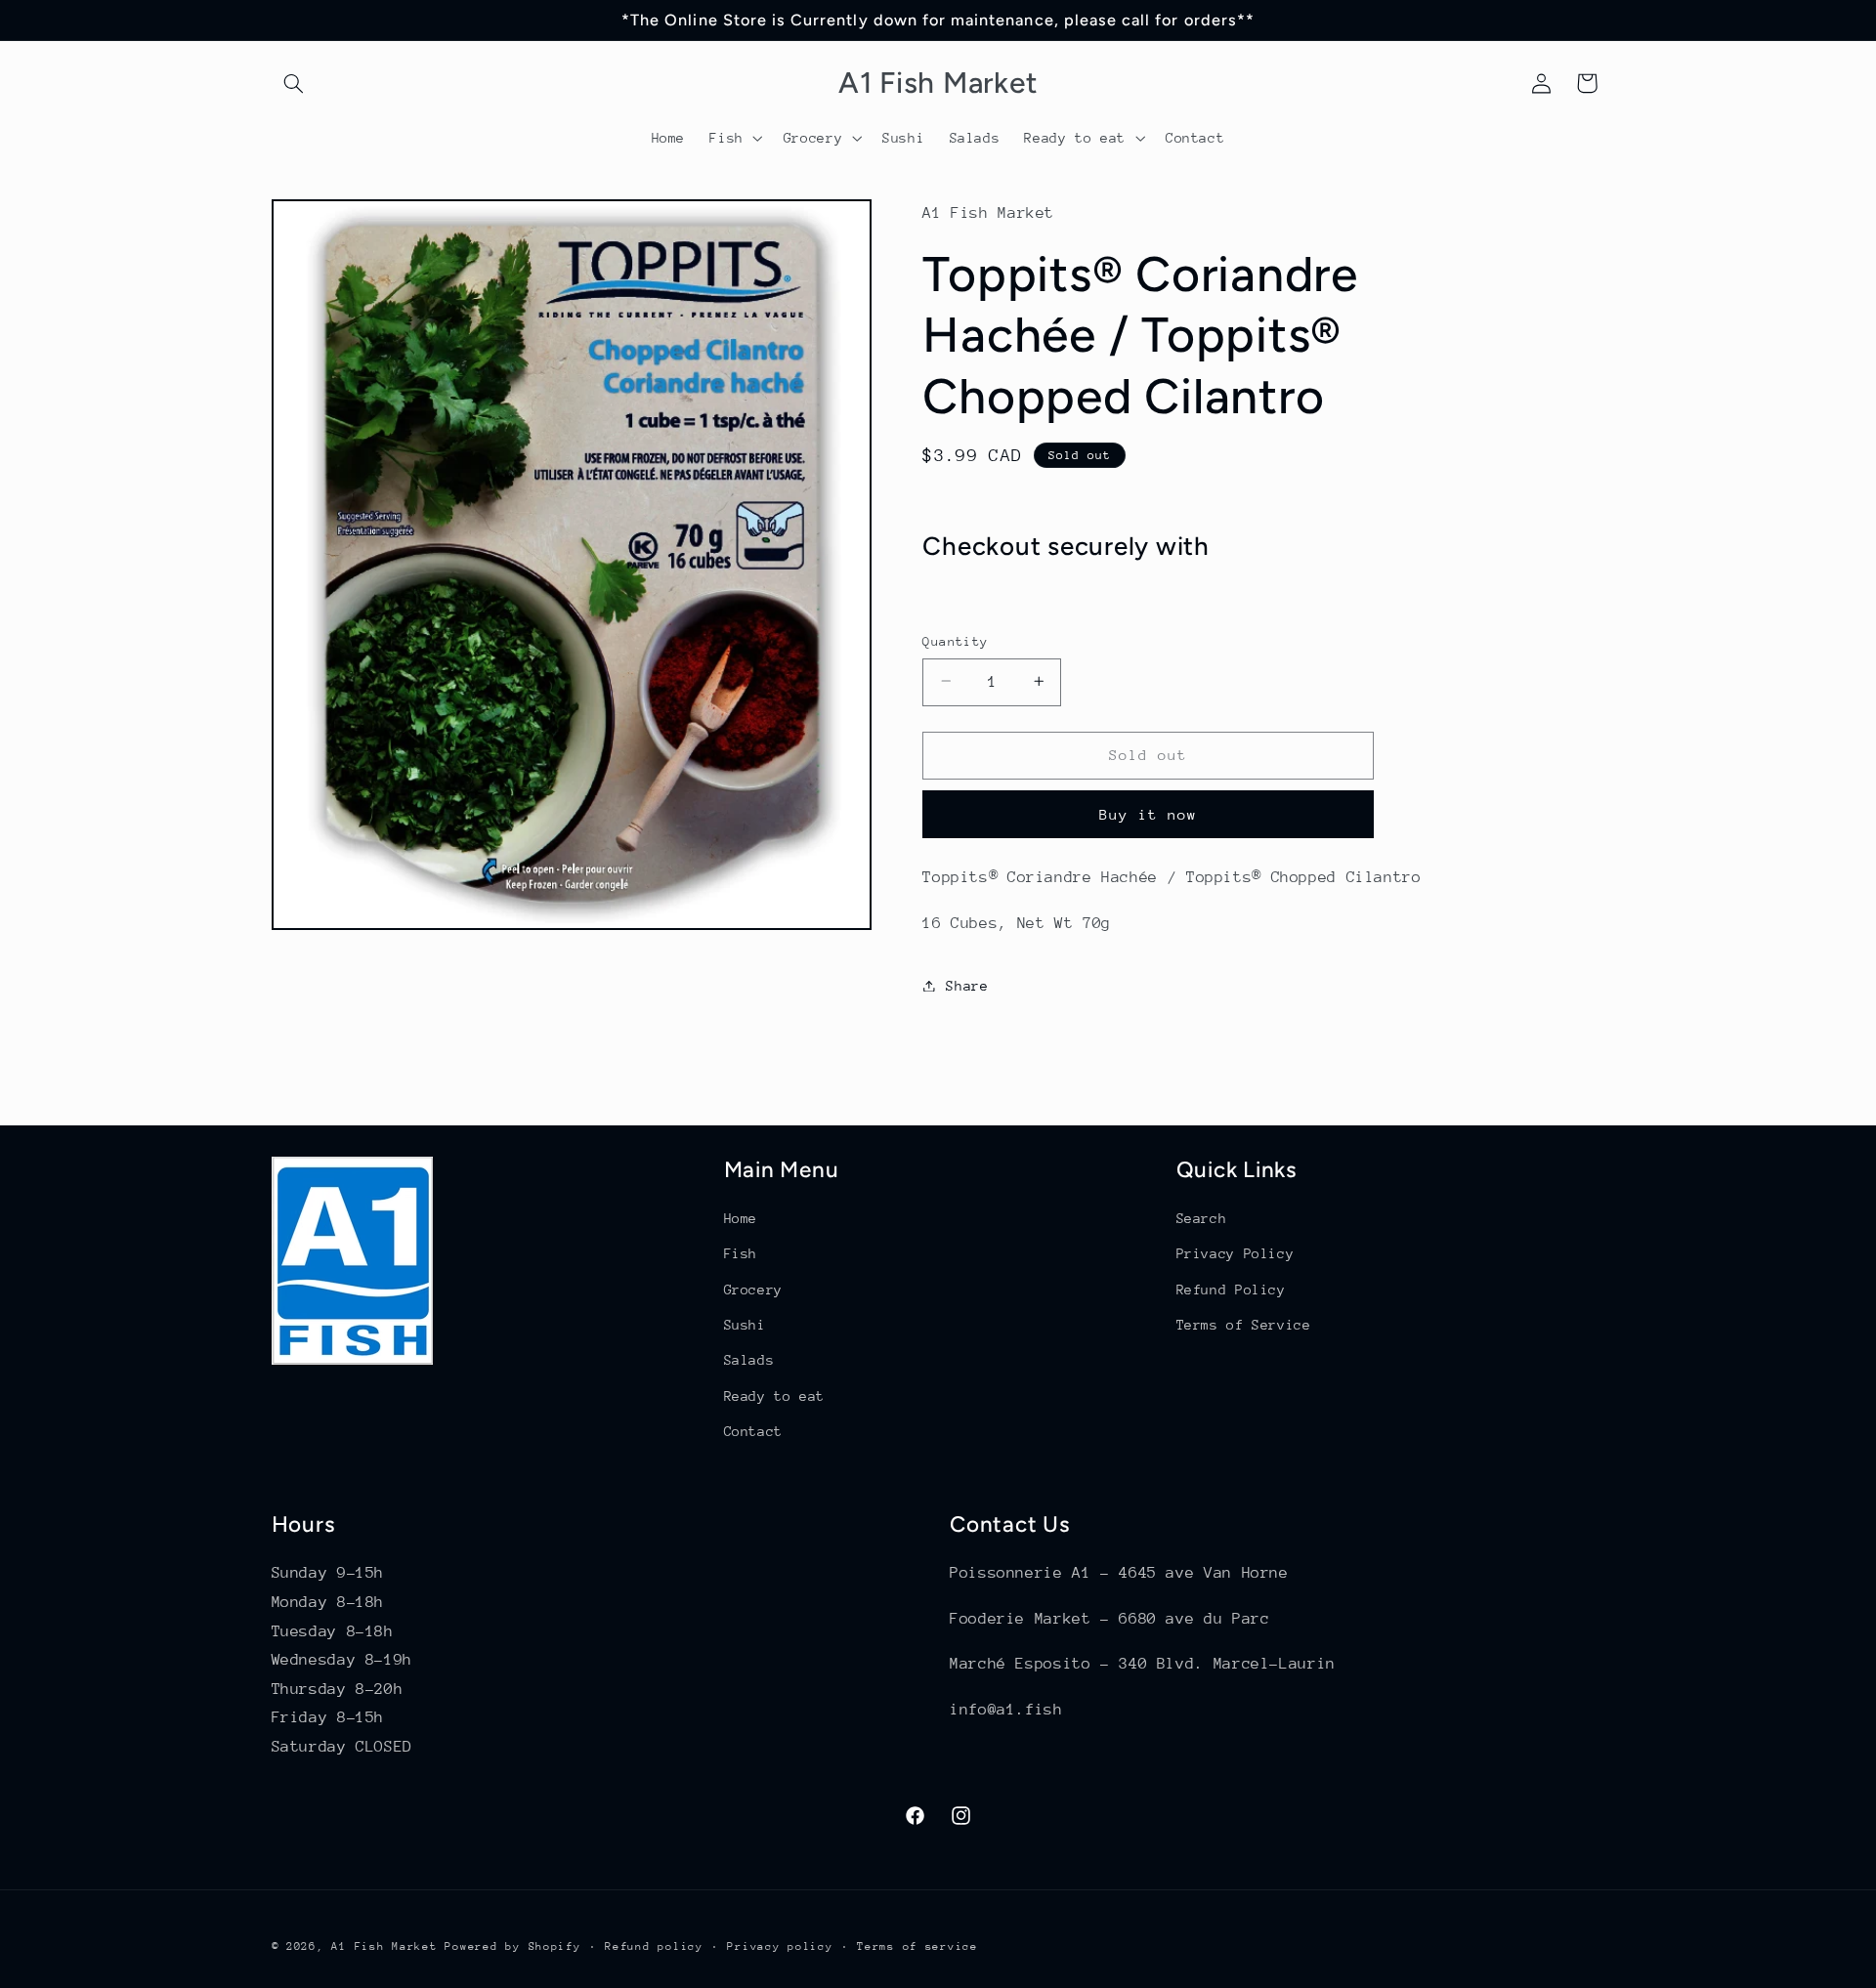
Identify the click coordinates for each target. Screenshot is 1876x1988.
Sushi (745, 1325)
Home (741, 1218)
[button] (294, 83)
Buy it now (1149, 813)
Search (1202, 1218)
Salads (749, 1360)
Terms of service (917, 1946)
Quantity (955, 640)
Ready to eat (775, 1396)
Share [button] (967, 985)
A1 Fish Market (384, 1946)
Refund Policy (1231, 1290)
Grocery (753, 1290)
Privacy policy (780, 1946)
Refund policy (654, 1946)
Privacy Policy (1236, 1253)
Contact (753, 1431)
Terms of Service (1244, 1325)
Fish (741, 1253)
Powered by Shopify (512, 1946)
